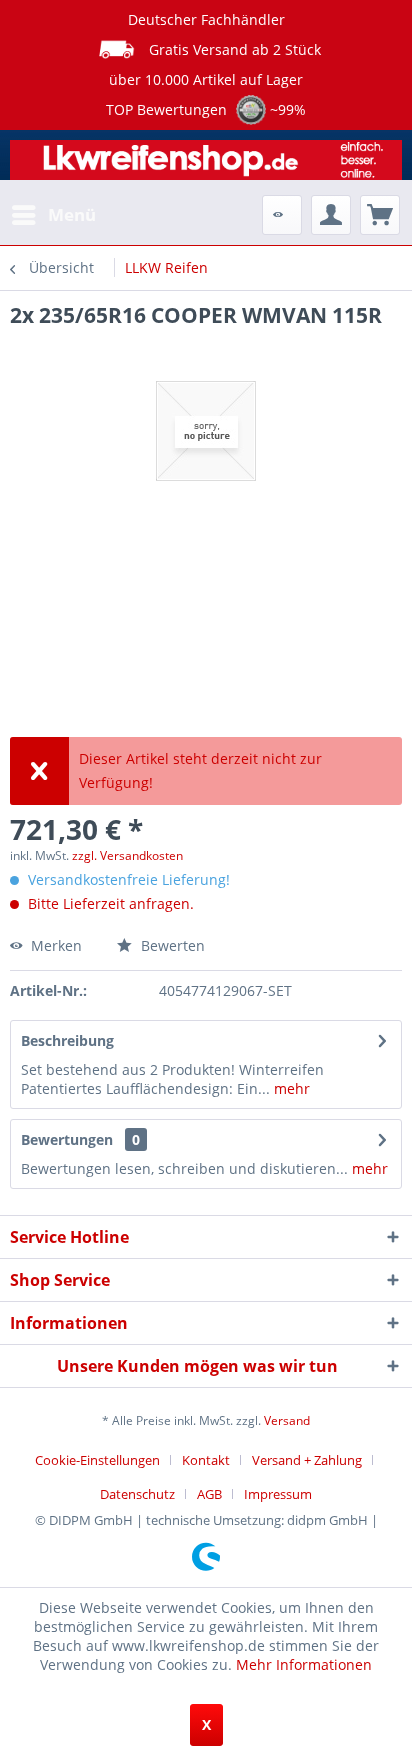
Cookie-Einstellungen (97, 1460)
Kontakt (206, 1460)
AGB (209, 1494)
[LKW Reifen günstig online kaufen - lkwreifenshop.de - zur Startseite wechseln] (206, 162)
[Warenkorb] (380, 215)
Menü (72, 214)
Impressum (278, 1494)
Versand (287, 1420)
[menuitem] (53, 215)
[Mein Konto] (331, 215)
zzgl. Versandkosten (127, 855)
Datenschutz (137, 1494)
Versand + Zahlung (307, 1460)
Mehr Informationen (304, 1664)
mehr (290, 1088)
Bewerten (171, 945)
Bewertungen (67, 1139)
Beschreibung (67, 1040)
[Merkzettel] (282, 215)
